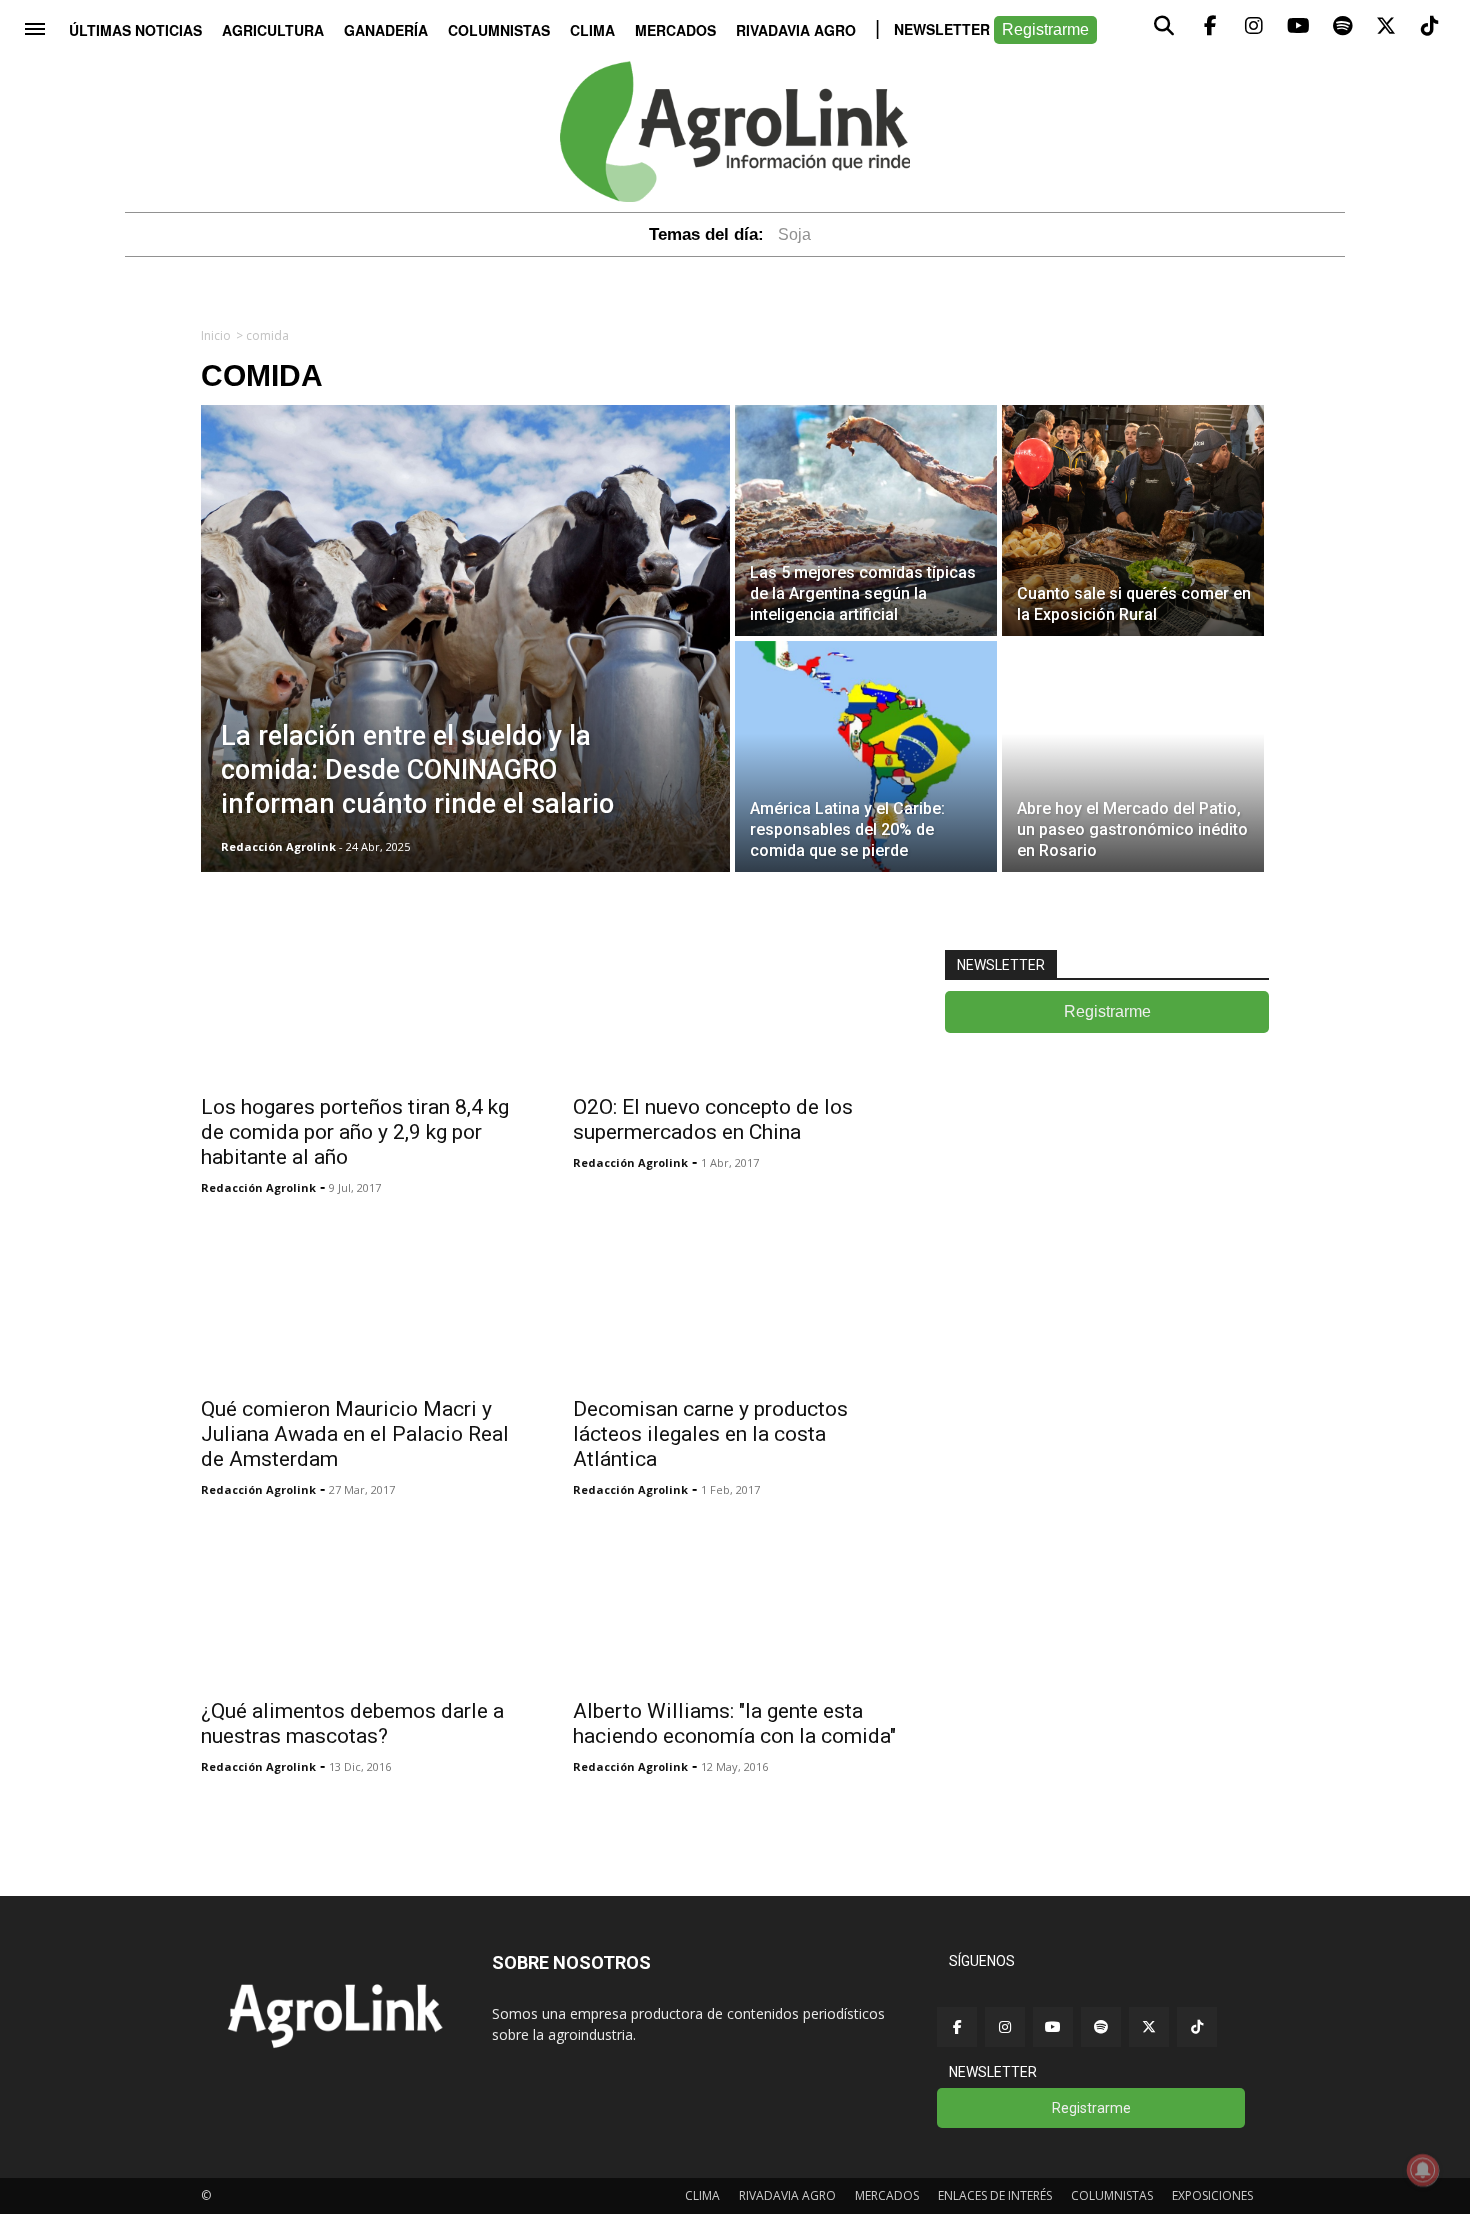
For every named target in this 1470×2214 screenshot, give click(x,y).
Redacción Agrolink (258, 1187)
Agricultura (273, 30)
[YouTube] (1053, 2027)
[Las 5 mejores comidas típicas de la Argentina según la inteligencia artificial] (866, 520)
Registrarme (1045, 29)
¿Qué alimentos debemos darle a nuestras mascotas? (352, 1723)
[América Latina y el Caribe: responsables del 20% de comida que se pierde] (866, 756)
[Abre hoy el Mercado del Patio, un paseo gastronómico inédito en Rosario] (1133, 756)
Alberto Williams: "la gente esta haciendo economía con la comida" (734, 1723)
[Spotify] (1101, 2027)
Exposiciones (1212, 2195)
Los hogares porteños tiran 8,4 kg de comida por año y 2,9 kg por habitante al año (355, 1132)
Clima (592, 30)
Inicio (216, 335)
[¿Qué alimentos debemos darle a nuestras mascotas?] (363, 1605)
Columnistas (499, 30)
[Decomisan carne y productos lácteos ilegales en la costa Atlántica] (735, 1303)
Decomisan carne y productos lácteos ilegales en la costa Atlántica (710, 1434)
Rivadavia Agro (796, 30)
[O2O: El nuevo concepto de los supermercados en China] (735, 1001)
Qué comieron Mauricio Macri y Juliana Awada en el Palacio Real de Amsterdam (355, 1434)
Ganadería (386, 30)
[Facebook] (957, 2027)
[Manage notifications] (1423, 2170)
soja (794, 234)
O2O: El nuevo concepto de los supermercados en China (713, 1119)
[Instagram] (1005, 2027)
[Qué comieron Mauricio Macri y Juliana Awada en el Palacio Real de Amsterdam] (363, 1303)
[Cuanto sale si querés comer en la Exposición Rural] (1133, 520)
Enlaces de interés (995, 2195)
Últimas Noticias (135, 30)
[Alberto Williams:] (735, 1605)
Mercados (675, 30)
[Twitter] (1149, 2027)
